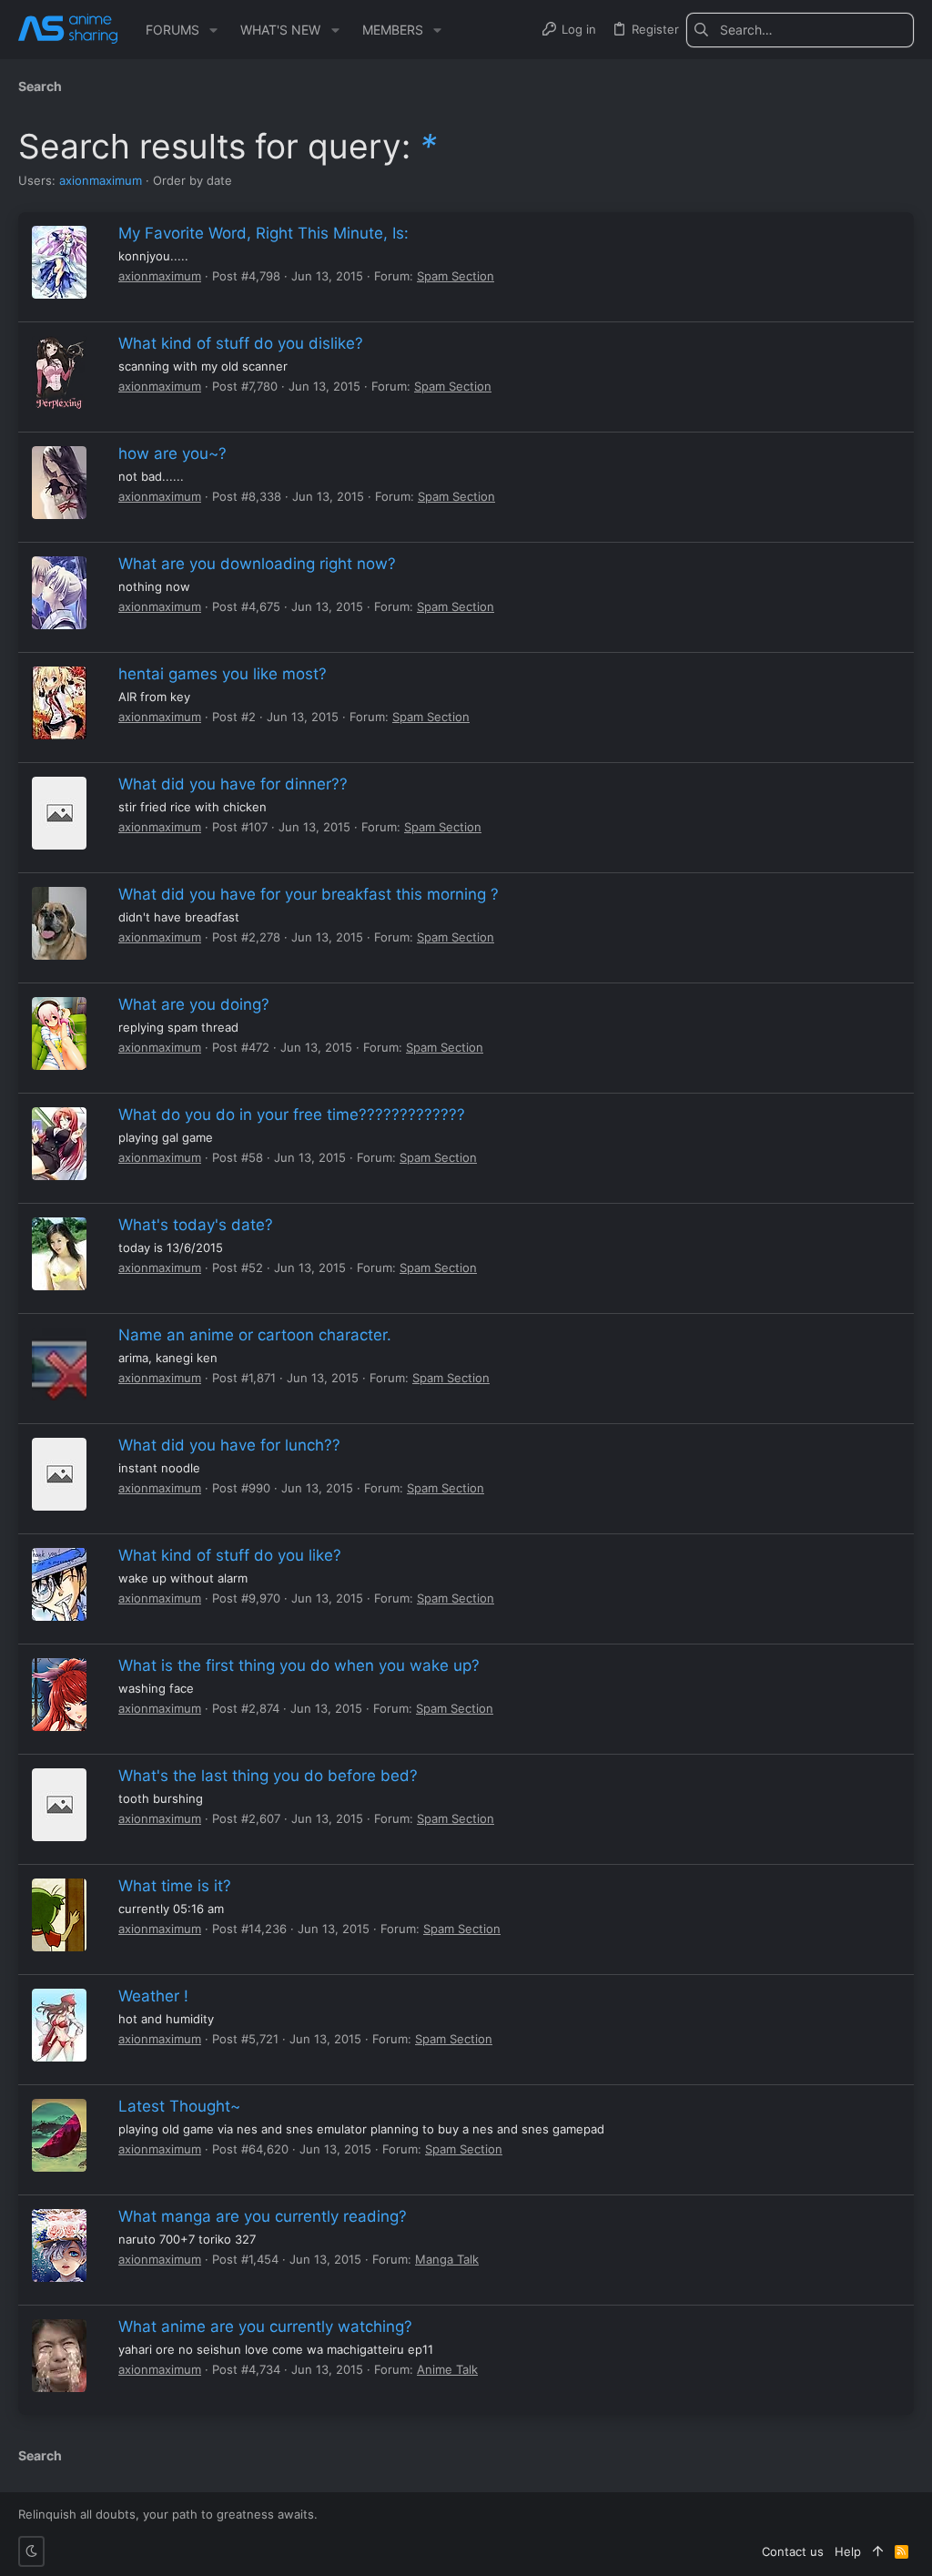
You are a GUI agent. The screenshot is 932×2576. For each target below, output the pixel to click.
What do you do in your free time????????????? (292, 1115)
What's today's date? (196, 1225)
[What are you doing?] (59, 1033)
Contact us (793, 2551)
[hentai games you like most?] (59, 703)
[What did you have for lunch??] (59, 1474)
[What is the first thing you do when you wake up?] (59, 1695)
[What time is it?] (59, 1915)
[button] (213, 30)
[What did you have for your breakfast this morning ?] (59, 923)
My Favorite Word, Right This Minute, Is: (263, 233)
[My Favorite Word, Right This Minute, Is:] (59, 262)
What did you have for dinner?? (233, 784)
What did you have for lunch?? (229, 1445)
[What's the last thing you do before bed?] (59, 1805)
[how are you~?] (59, 483)
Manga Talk (447, 2259)
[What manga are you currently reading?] (59, 2245)
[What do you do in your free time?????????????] (59, 1144)
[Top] (878, 2551)
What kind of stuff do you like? (230, 1555)
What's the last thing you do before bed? (268, 1776)
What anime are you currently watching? (265, 2327)
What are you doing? (194, 1004)
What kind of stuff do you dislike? (241, 343)
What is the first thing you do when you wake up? (299, 1665)
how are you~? (172, 453)
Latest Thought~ (179, 2106)
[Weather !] (59, 2025)
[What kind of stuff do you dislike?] (59, 372)
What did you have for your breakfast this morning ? (309, 894)
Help (848, 2551)
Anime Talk (447, 2369)
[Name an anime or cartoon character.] (59, 1364)
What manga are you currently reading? (263, 2216)
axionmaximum (101, 180)
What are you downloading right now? (257, 564)
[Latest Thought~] (59, 2135)
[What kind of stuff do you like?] (59, 1584)
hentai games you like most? (223, 674)
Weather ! (153, 1996)
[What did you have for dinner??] (59, 813)
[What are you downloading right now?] (59, 593)
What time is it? (175, 1886)
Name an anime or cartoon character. (255, 1335)
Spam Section (456, 276)
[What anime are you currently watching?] (59, 2356)
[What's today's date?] (59, 1254)
